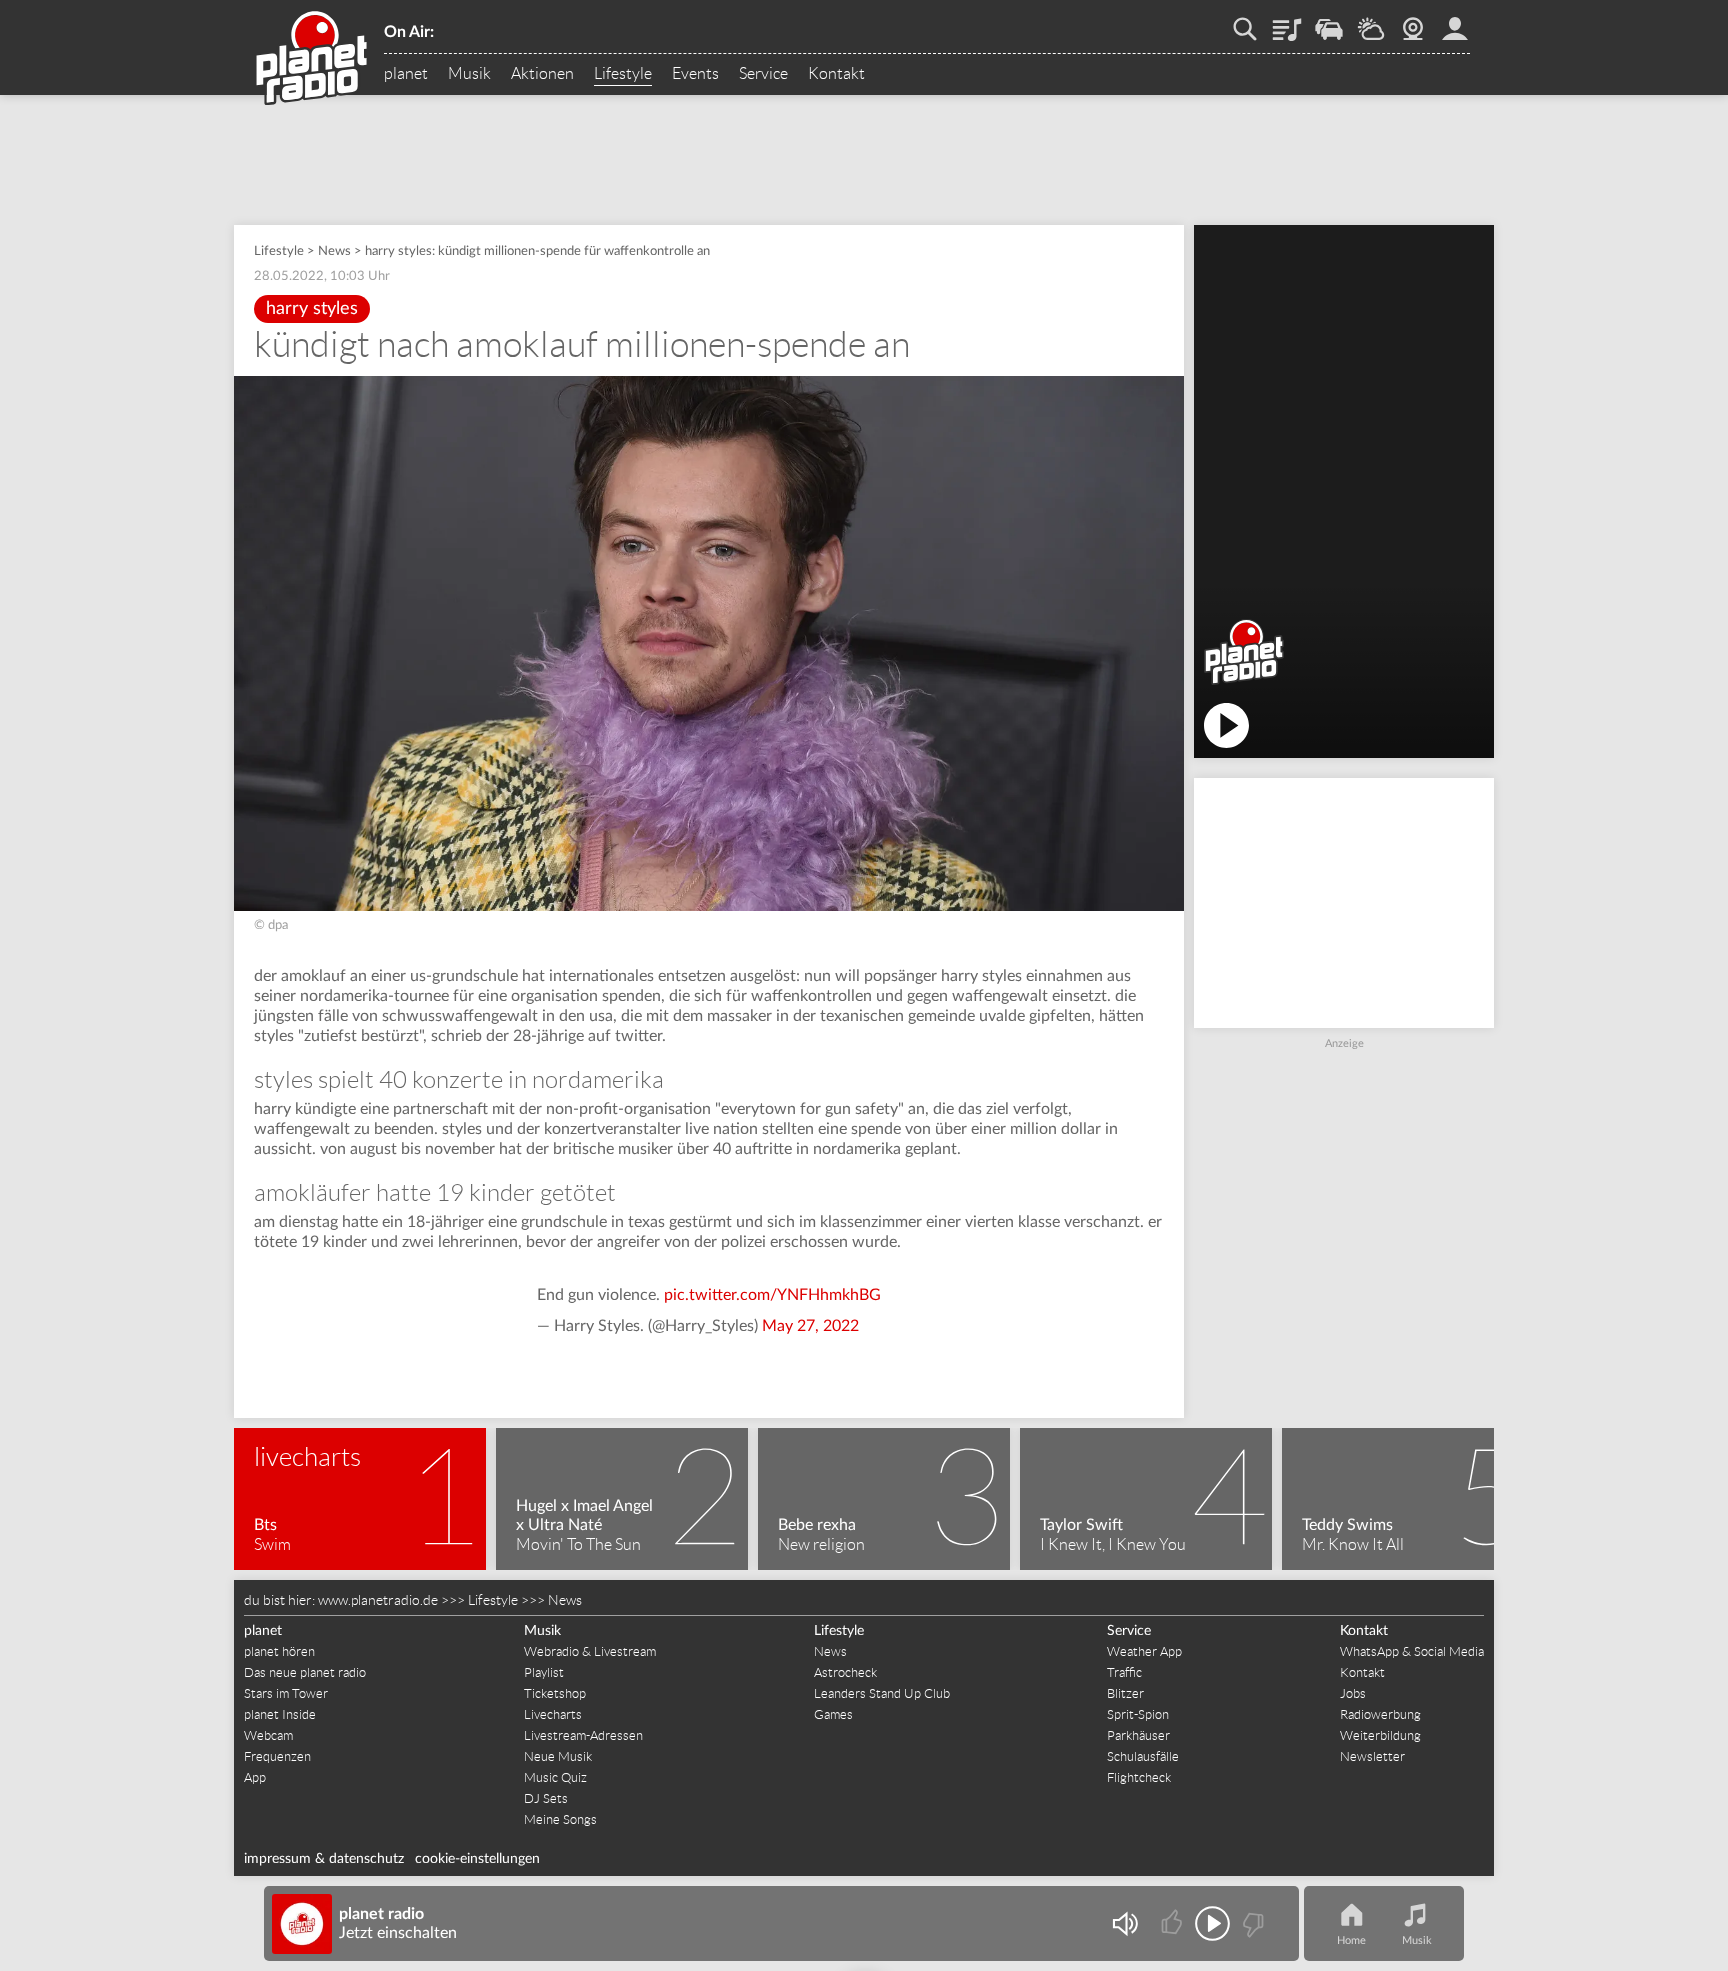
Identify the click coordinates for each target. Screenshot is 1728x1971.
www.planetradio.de (378, 1600)
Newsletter (1372, 1756)
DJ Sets (546, 1798)
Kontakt (836, 74)
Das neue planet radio (305, 1672)
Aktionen (542, 74)
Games (833, 1714)
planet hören (279, 1651)
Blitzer (1125, 1693)
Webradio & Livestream (590, 1651)
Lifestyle (623, 74)
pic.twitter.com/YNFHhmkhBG (772, 1295)
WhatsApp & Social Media (1412, 1651)
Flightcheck (1139, 1777)
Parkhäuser (1138, 1735)
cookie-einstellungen (477, 1859)
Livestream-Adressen (583, 1735)
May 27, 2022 (810, 1326)
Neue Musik (558, 1756)
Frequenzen (277, 1756)
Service (763, 74)
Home (1351, 1940)
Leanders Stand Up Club (882, 1693)
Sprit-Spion (1138, 1714)
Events (695, 74)
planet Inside (280, 1714)
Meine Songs (560, 1819)
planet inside (1455, 22)
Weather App (1144, 1651)
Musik (469, 74)
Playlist (1287, 22)
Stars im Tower (286, 1693)
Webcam (1413, 22)
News (334, 251)
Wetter (1371, 22)
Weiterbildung (1380, 1735)
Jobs (1353, 1693)
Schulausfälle (1143, 1756)
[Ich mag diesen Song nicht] (1251, 1923)
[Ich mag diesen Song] (1173, 1923)
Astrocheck (845, 1672)
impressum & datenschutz (324, 1859)
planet (406, 74)
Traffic (1329, 22)
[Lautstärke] (1124, 1923)
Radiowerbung (1380, 1714)
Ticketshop (555, 1693)
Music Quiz (555, 1777)
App (255, 1777)
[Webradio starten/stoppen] (1212, 1923)
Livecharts (553, 1714)
